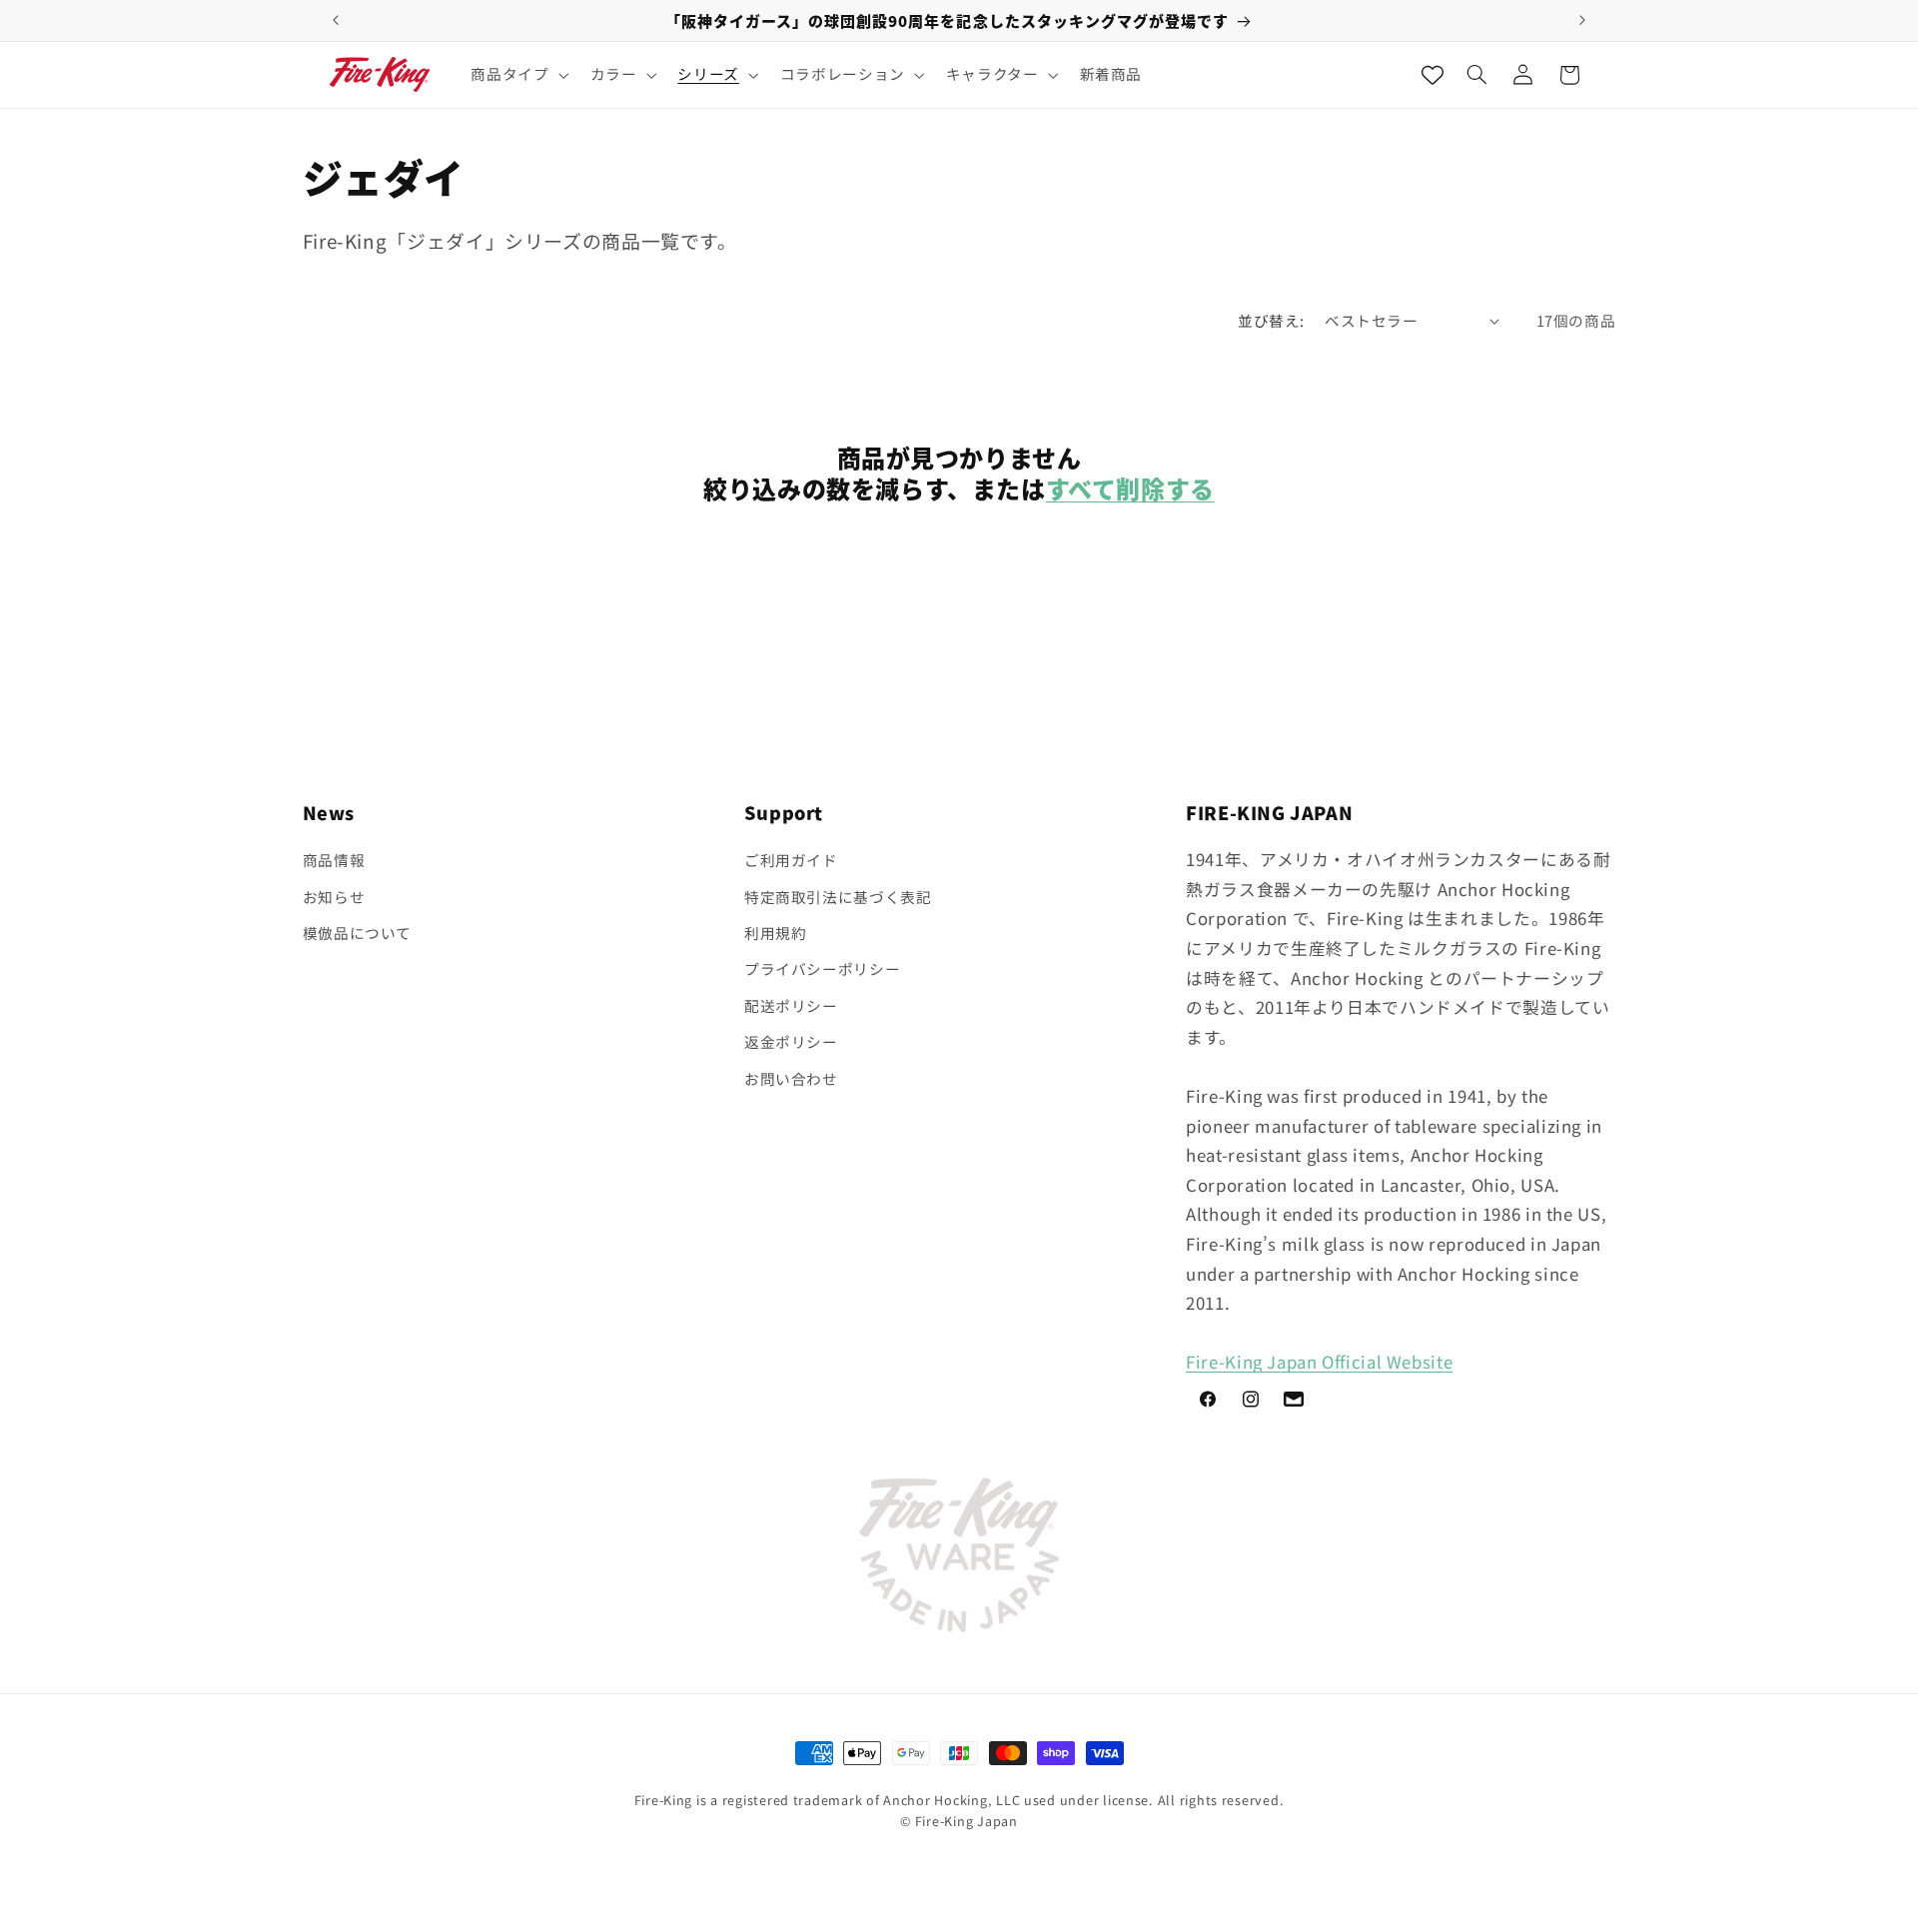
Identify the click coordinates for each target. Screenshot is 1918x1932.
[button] (518, 75)
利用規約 (776, 933)
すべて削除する (1130, 488)
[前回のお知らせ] (336, 20)
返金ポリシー (791, 1041)
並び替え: (1271, 320)
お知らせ (334, 897)
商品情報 (334, 860)
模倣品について (357, 933)
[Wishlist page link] (1433, 75)
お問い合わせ (791, 1078)
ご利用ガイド (791, 860)
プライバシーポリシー (822, 968)
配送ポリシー (791, 1005)
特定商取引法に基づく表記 (838, 897)
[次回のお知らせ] (1582, 20)
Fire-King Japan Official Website (1319, 1362)
